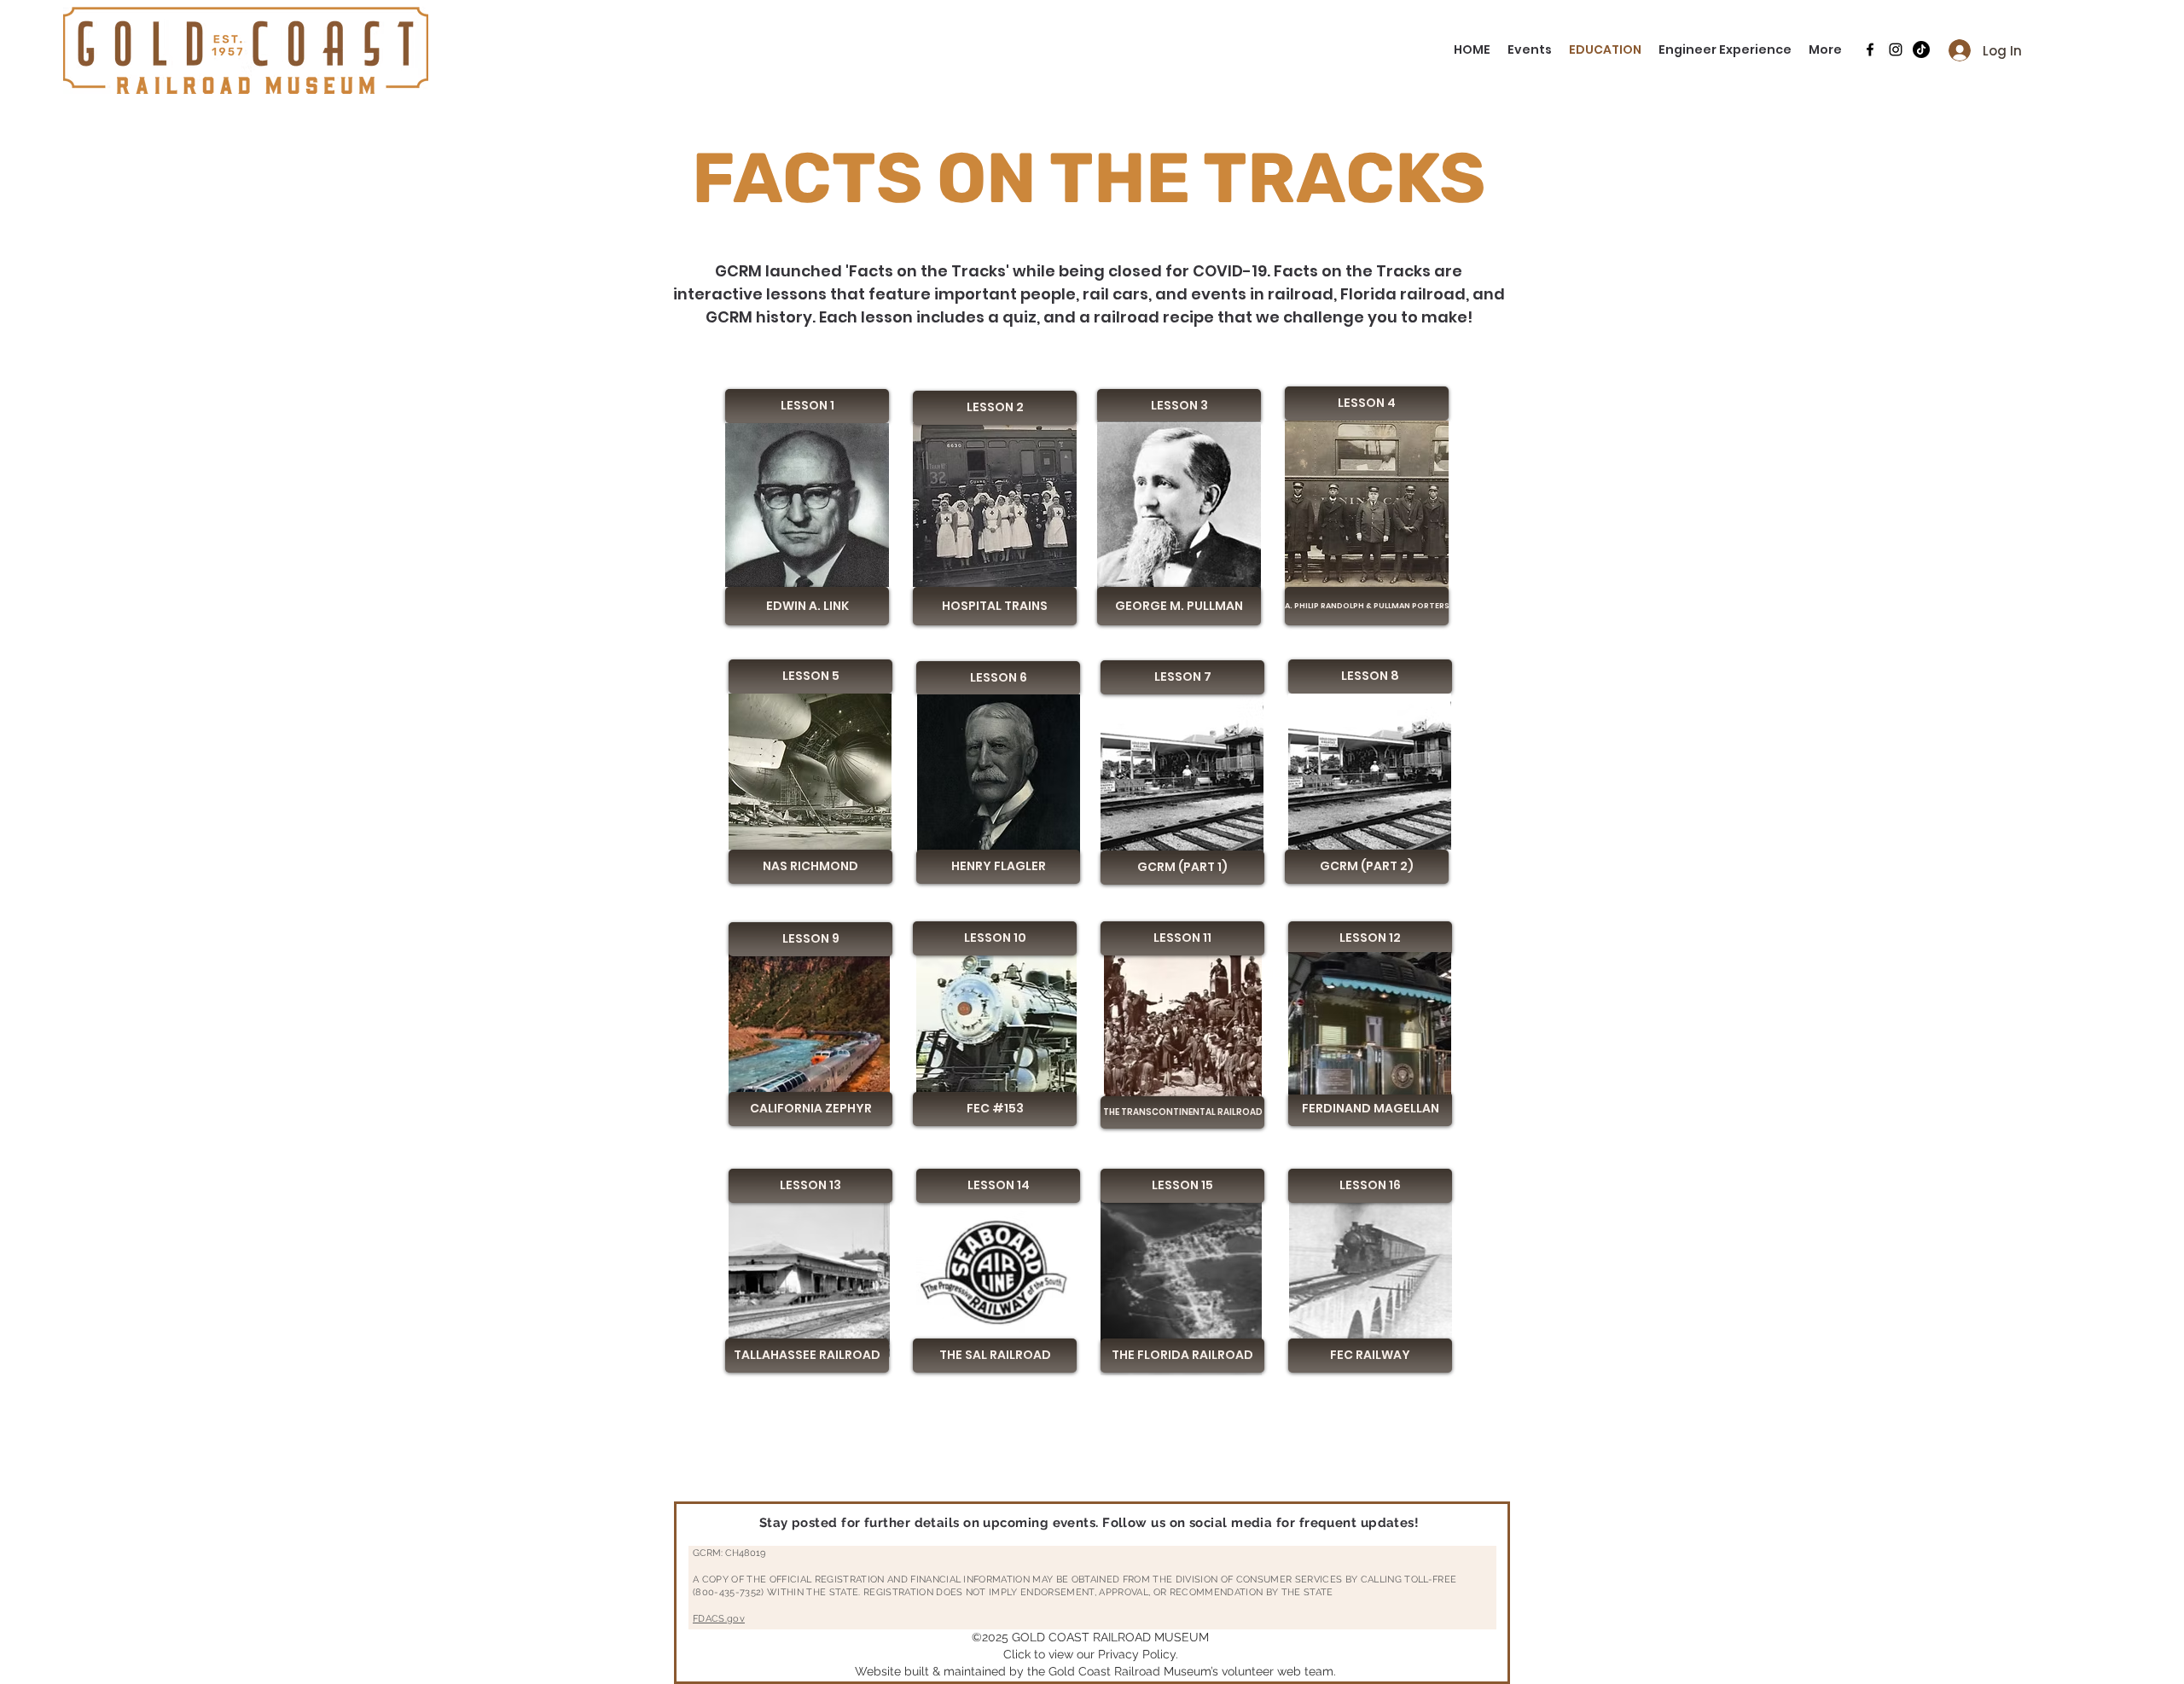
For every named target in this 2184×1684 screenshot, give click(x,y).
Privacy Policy (1137, 1654)
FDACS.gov (719, 1619)
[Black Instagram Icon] (1896, 49)
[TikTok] (1921, 49)
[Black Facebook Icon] (1870, 49)
